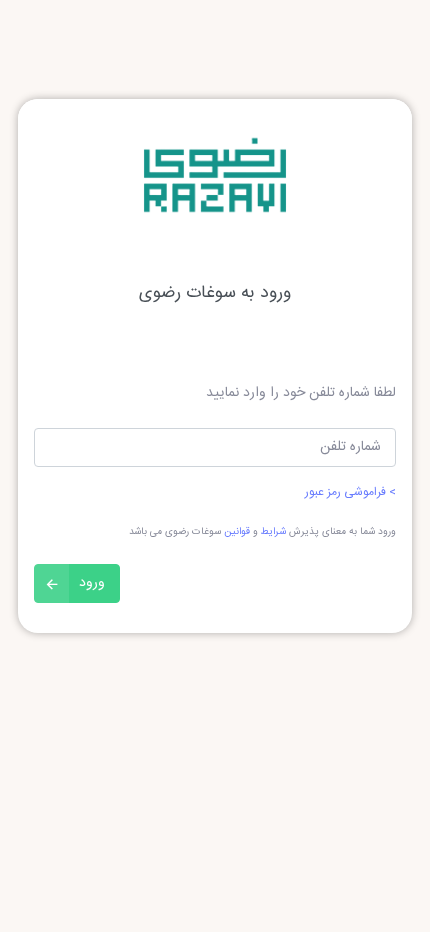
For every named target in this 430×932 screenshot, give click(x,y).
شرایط (273, 532)
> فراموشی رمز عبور (350, 492)
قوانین (237, 532)
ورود (92, 583)
